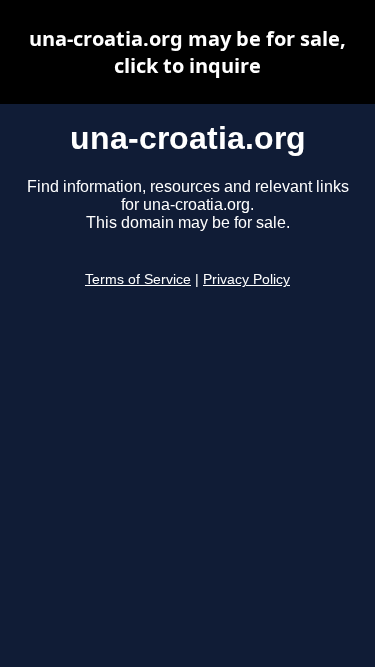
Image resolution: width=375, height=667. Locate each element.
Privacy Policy (246, 279)
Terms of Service (138, 279)
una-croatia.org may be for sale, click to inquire (187, 52)
